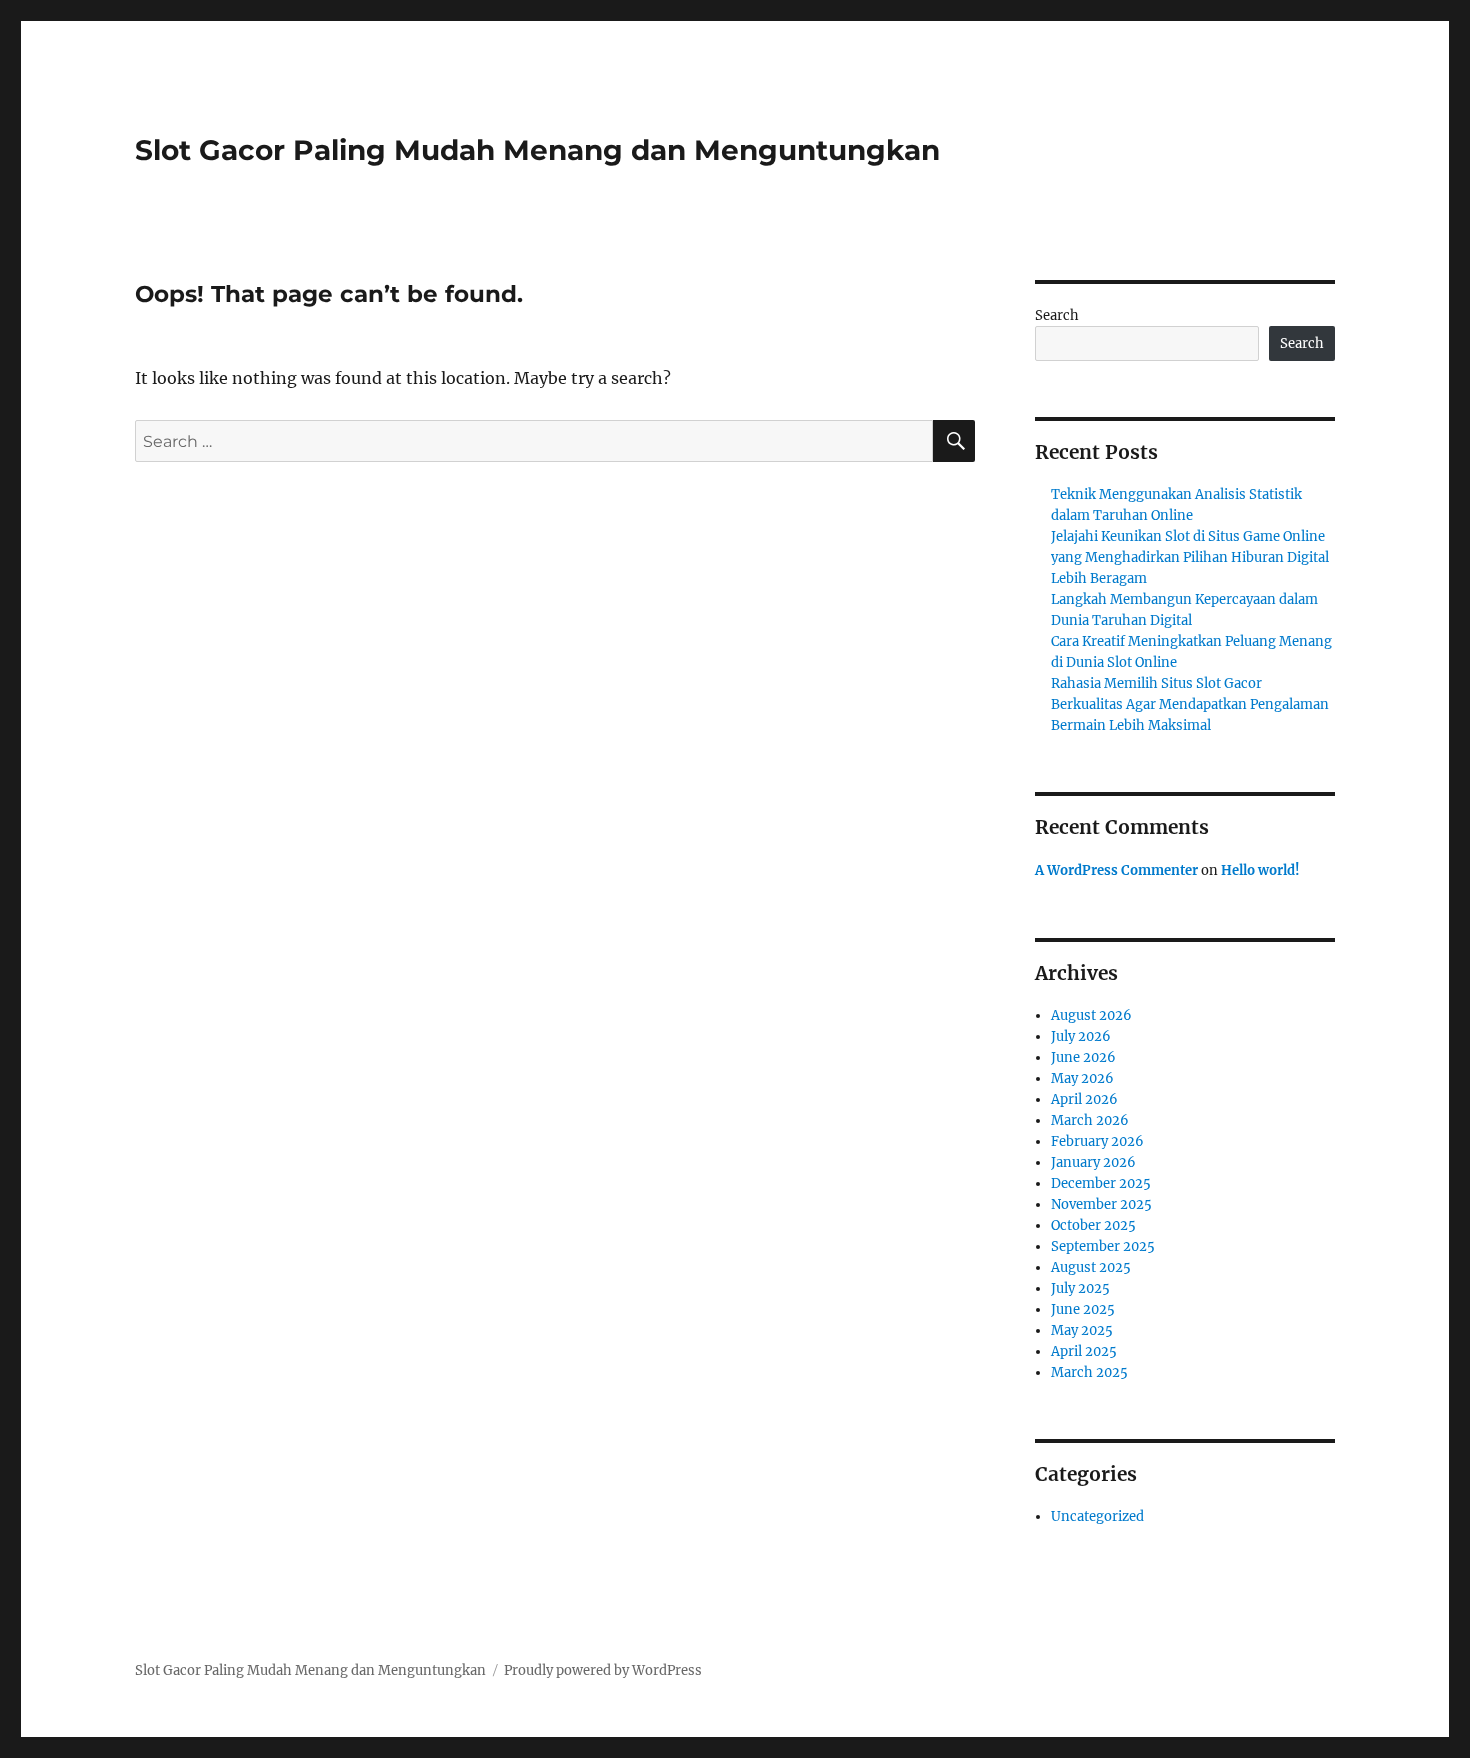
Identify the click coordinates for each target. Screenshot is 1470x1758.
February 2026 (1097, 1141)
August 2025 (1091, 1267)
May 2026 (1082, 1078)
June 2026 (1083, 1057)
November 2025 (1101, 1204)
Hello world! (1260, 870)
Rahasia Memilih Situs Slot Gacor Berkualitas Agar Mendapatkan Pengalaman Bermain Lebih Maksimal (1190, 704)
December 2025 (1101, 1183)
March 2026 (1090, 1120)
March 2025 (1089, 1372)
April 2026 (1084, 1099)
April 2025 (1084, 1351)
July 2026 (1081, 1036)
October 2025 (1093, 1225)
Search (1057, 315)
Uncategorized (1097, 1516)
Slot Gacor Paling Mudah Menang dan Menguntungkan (537, 150)
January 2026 (1093, 1162)
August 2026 (1091, 1015)
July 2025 (1080, 1288)
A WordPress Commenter (1116, 870)
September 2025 (1103, 1246)
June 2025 (1083, 1309)
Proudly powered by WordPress (603, 1670)
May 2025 (1082, 1330)
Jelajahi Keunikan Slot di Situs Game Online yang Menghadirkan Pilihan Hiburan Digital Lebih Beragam (1190, 557)
